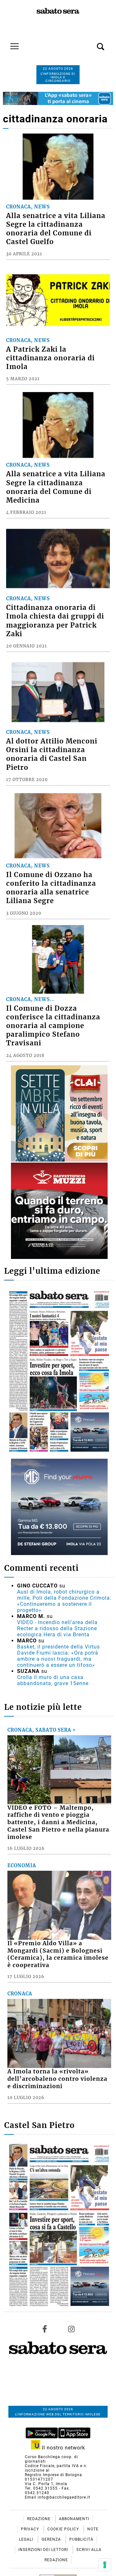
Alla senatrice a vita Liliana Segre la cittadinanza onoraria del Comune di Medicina (56, 487)
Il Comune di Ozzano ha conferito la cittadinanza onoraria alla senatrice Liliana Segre (51, 888)
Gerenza (52, 2539)
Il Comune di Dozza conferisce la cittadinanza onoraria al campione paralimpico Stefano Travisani (53, 1026)
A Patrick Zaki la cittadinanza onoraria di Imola (50, 358)
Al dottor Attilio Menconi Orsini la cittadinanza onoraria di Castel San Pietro (52, 754)
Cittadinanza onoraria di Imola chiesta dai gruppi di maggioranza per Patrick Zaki (55, 621)
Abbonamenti (74, 2519)
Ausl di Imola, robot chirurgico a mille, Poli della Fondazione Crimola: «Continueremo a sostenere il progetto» (64, 1601)
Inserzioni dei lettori (44, 2550)
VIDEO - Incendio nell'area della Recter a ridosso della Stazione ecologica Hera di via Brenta (57, 1628)
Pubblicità (81, 2539)
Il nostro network (63, 2448)
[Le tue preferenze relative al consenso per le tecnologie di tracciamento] (105, 2565)
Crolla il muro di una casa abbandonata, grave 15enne (53, 1680)
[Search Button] (91, 43)
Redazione (39, 2519)
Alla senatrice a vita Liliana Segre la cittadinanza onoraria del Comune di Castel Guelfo (56, 229)
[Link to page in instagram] (71, 2329)
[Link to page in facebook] (45, 2329)
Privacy (31, 2529)
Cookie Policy (64, 2529)
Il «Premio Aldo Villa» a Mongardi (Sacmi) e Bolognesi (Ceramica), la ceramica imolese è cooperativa (58, 1954)
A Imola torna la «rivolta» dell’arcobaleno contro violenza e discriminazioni (57, 2079)
